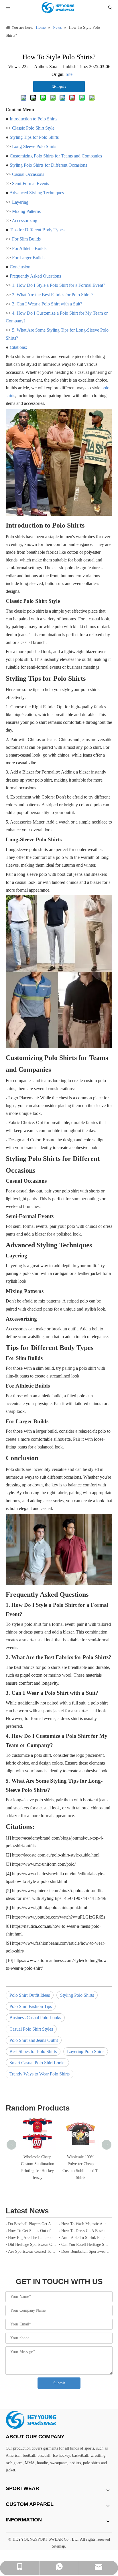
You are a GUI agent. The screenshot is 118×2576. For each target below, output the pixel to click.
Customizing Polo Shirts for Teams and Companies (56, 156)
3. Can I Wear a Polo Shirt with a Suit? (47, 304)
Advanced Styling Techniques (37, 193)
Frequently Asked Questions (35, 276)
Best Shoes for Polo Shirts (33, 2051)
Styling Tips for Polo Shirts (34, 137)
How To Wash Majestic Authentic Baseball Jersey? (86, 2224)
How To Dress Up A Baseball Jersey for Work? (86, 2231)
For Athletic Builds (29, 248)
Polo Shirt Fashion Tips (31, 2006)
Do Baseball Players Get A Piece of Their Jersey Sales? (32, 2224)
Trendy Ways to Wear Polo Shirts (40, 2074)
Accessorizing (24, 221)
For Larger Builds (28, 258)
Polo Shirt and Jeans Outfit (34, 2040)
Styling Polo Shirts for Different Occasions (48, 165)
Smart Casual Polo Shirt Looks (37, 2063)
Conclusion (20, 267)
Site (69, 74)
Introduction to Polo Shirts (34, 119)
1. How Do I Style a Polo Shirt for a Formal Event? (59, 285)
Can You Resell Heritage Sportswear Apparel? (86, 2245)
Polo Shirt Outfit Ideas (30, 1995)
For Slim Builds (26, 239)
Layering (20, 202)
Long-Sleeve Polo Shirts (34, 146)
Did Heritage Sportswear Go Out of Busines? (32, 2245)
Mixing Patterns (26, 211)
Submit (59, 2383)
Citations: (18, 347)
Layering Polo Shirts (86, 2051)
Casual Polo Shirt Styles (31, 2029)
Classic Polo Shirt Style (33, 128)
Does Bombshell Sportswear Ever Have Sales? (86, 2251)
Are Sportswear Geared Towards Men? (32, 2251)
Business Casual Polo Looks (35, 2018)
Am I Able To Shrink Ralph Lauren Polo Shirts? (86, 2238)
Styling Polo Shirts (77, 1995)
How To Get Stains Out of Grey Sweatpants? (32, 2231)
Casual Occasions (28, 174)
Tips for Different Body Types (37, 230)
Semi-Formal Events (31, 183)
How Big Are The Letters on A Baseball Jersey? (32, 2238)
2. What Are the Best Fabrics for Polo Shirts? (53, 295)
